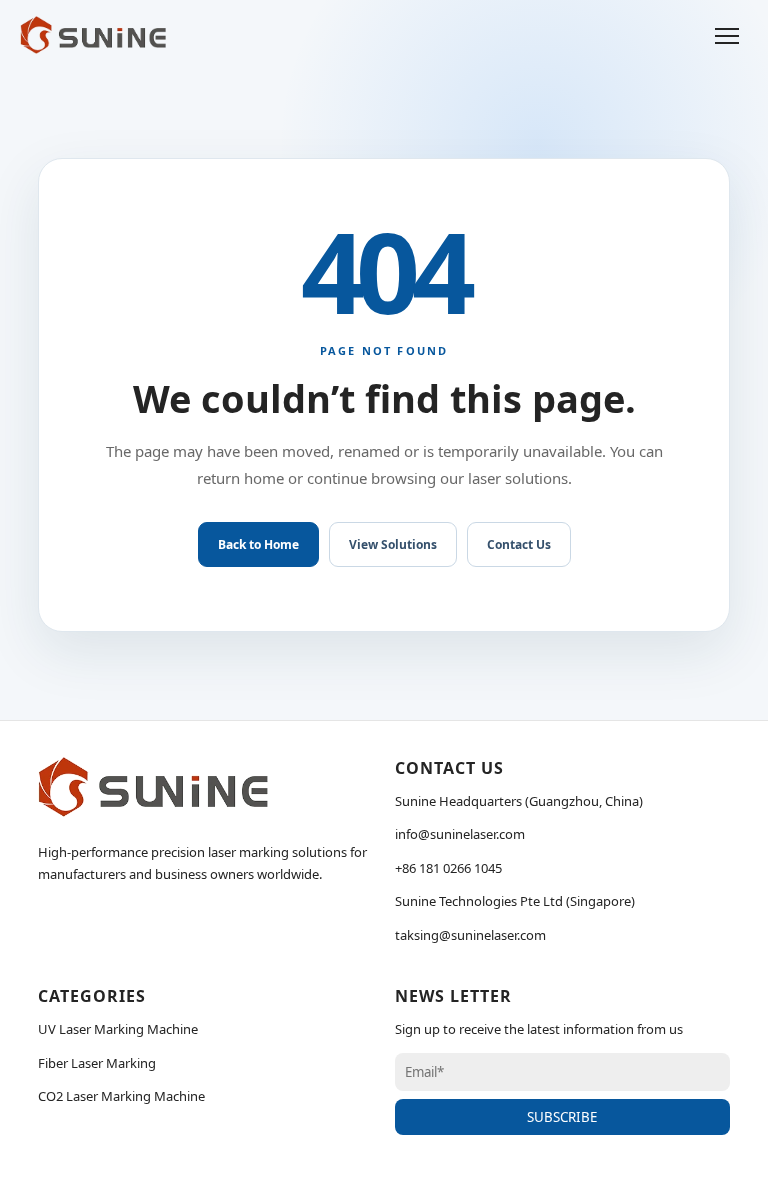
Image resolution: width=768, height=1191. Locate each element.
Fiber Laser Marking (97, 1063)
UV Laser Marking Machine (118, 1029)
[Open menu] (727, 35)
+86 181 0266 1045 (448, 868)
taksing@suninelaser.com (470, 935)
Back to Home (258, 544)
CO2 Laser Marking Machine (121, 1096)
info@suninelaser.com (460, 834)
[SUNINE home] (93, 35)
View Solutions (393, 544)
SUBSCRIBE (562, 1117)
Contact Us (519, 544)
